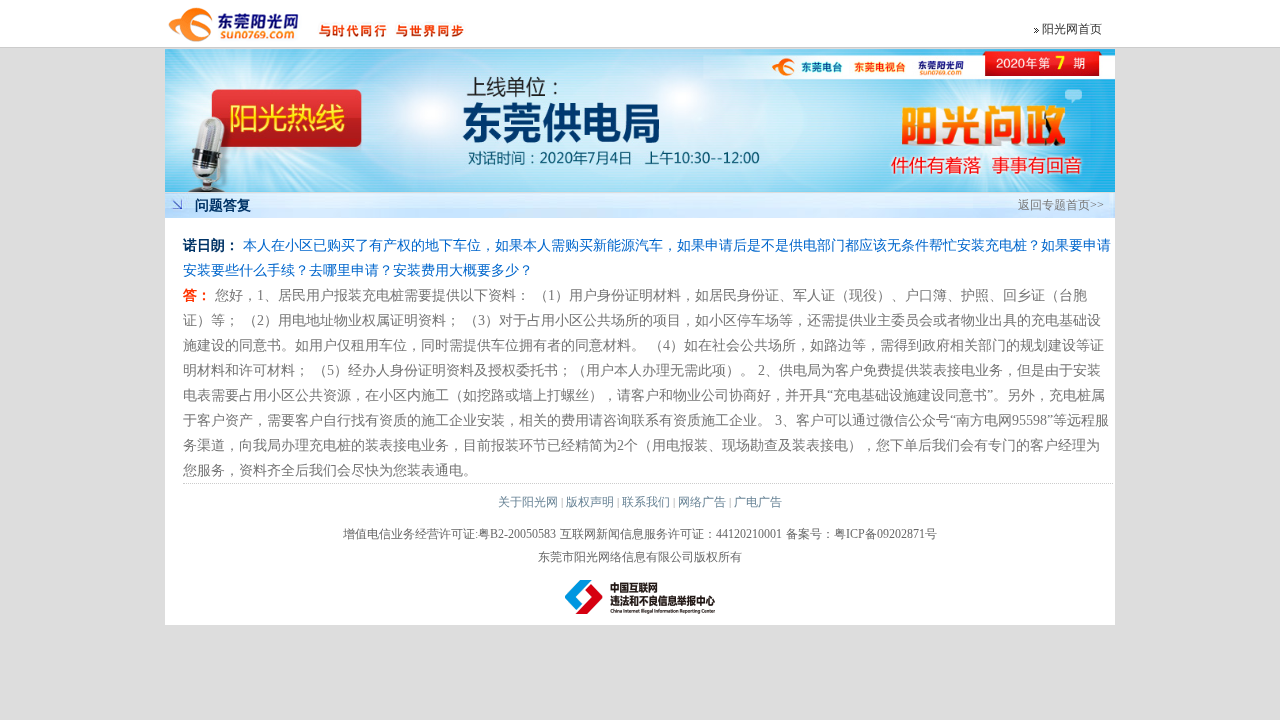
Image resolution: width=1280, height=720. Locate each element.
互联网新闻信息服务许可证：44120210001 (671, 534)
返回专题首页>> (1061, 205)
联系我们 (646, 502)
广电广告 (758, 502)
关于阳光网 (528, 502)
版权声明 (590, 502)
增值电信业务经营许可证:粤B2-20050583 (449, 534)
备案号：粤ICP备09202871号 (861, 534)
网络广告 (702, 502)
